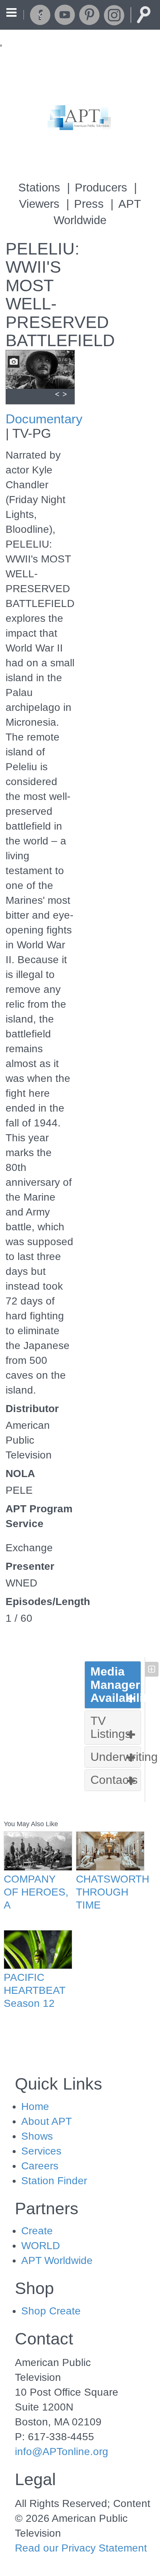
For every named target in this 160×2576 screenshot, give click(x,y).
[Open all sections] (152, 1669)
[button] (113, 1685)
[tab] (113, 1685)
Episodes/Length (40, 1602)
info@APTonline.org (62, 2452)
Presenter (30, 1566)
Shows (37, 2136)
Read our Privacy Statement (81, 2548)
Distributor (32, 1409)
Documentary (44, 419)
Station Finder (54, 2181)
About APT (47, 2121)
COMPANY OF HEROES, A (36, 1892)
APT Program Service (39, 1516)
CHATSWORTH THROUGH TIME (110, 1892)
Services (41, 2151)
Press (89, 204)
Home (35, 2106)
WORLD (41, 2246)
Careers (40, 2166)
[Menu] (11, 14)
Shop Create (51, 2311)
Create (37, 2231)
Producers (101, 188)
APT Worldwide (57, 2260)
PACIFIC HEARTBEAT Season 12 (34, 1990)
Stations (39, 188)
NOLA (20, 1474)
